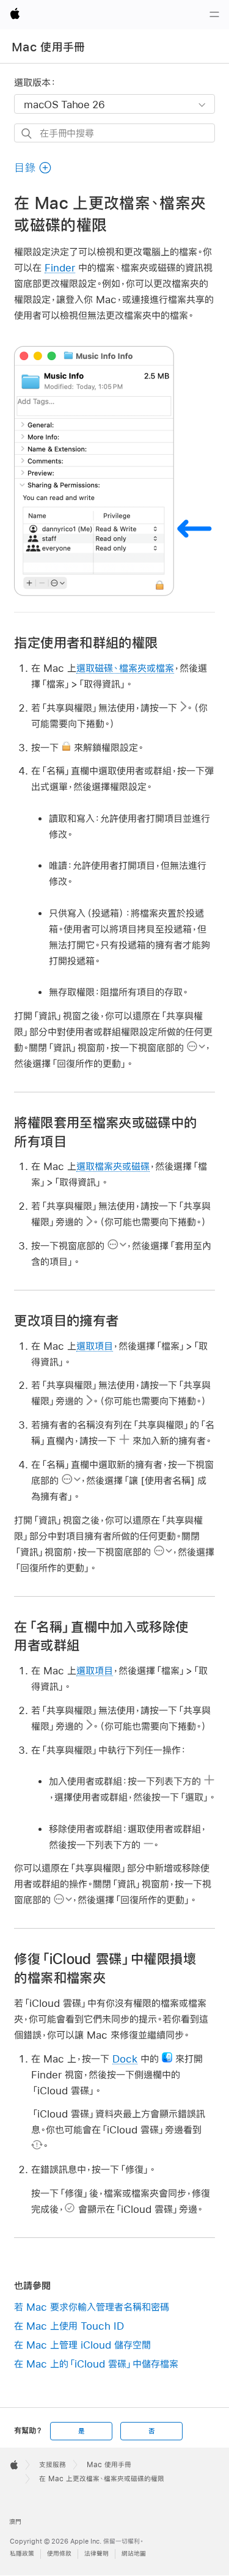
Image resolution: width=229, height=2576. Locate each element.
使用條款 (59, 2554)
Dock (125, 2059)
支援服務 (53, 2465)
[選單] (214, 15)
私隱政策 (22, 2554)
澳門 (15, 2522)
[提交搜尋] (27, 134)
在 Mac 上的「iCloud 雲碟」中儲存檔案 (96, 2364)
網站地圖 (134, 2554)
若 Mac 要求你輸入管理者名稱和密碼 (92, 2307)
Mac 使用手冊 (49, 47)
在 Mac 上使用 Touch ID (69, 2326)
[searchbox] (114, 133)
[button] (33, 168)
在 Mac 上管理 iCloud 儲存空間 (82, 2345)
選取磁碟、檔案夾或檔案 (125, 668)
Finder (60, 267)
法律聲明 (96, 2554)
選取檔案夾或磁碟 (113, 1166)
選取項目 (95, 1346)
